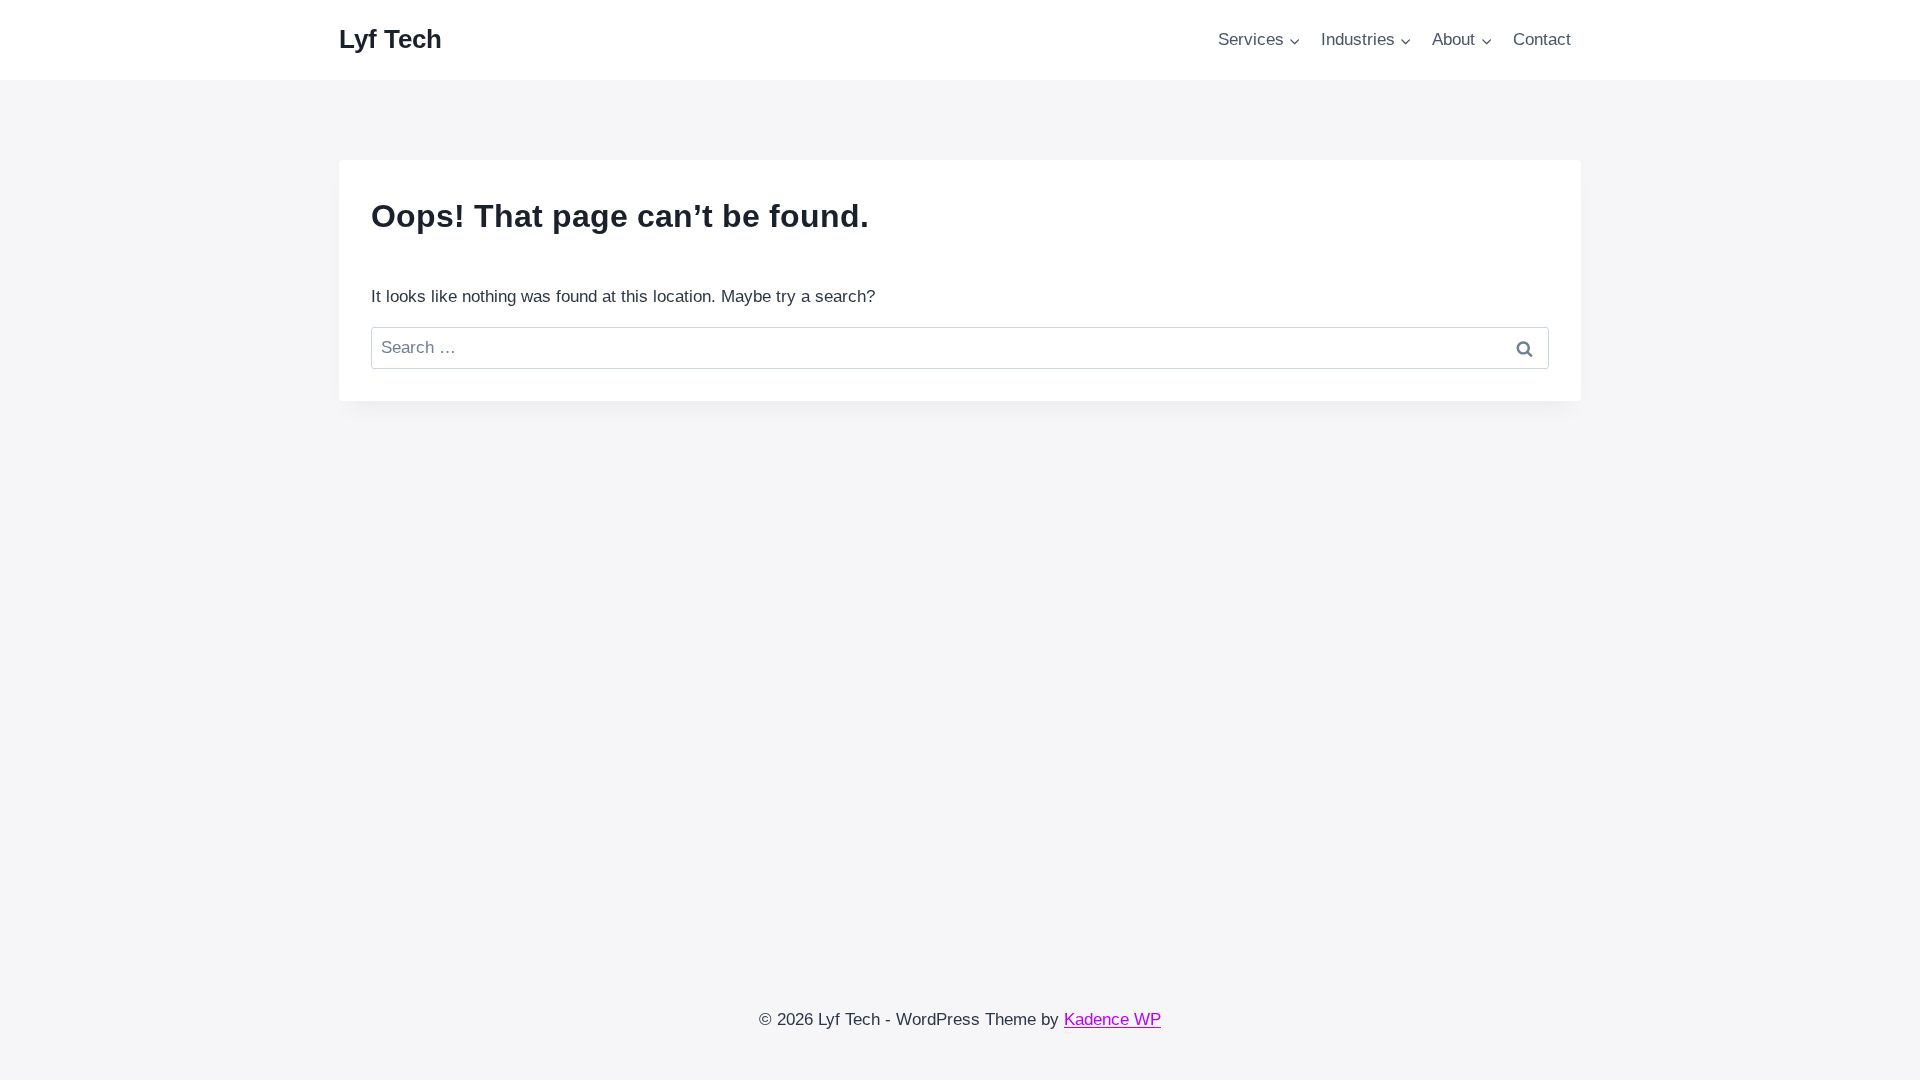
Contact (1542, 39)
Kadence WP (1112, 1019)
